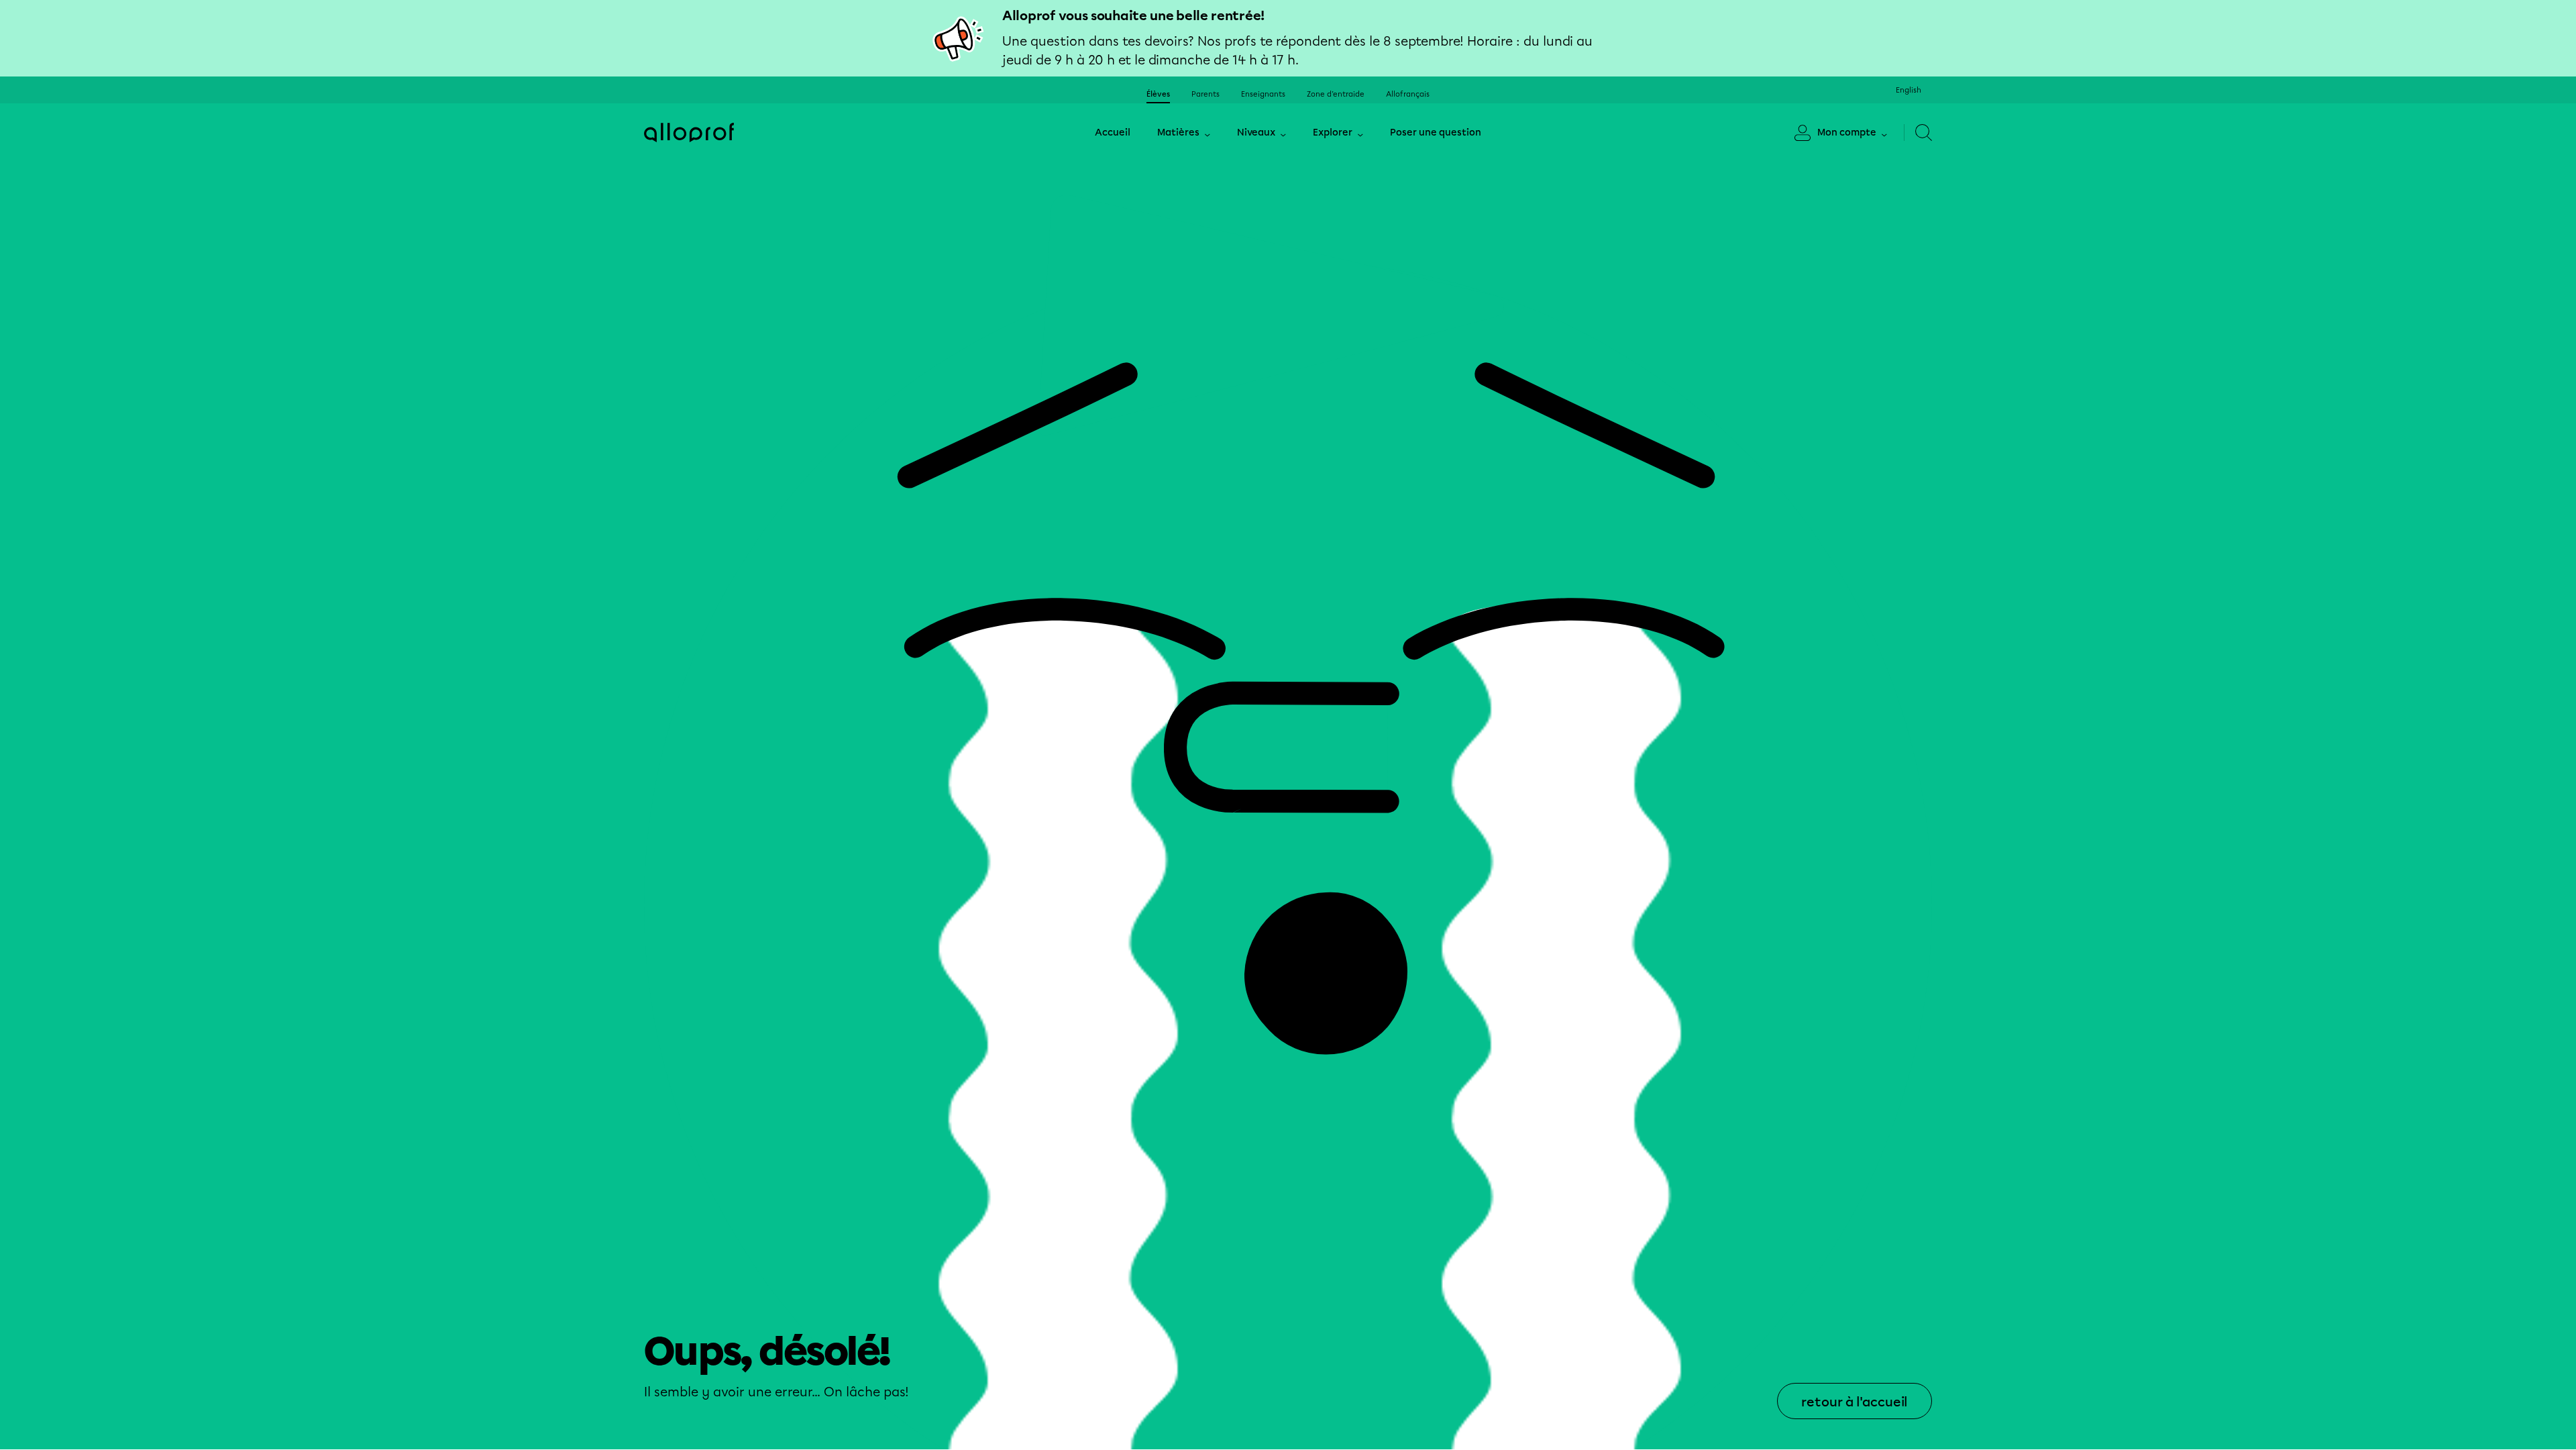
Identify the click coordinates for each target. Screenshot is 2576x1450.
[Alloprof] (689, 133)
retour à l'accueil (1855, 1402)
